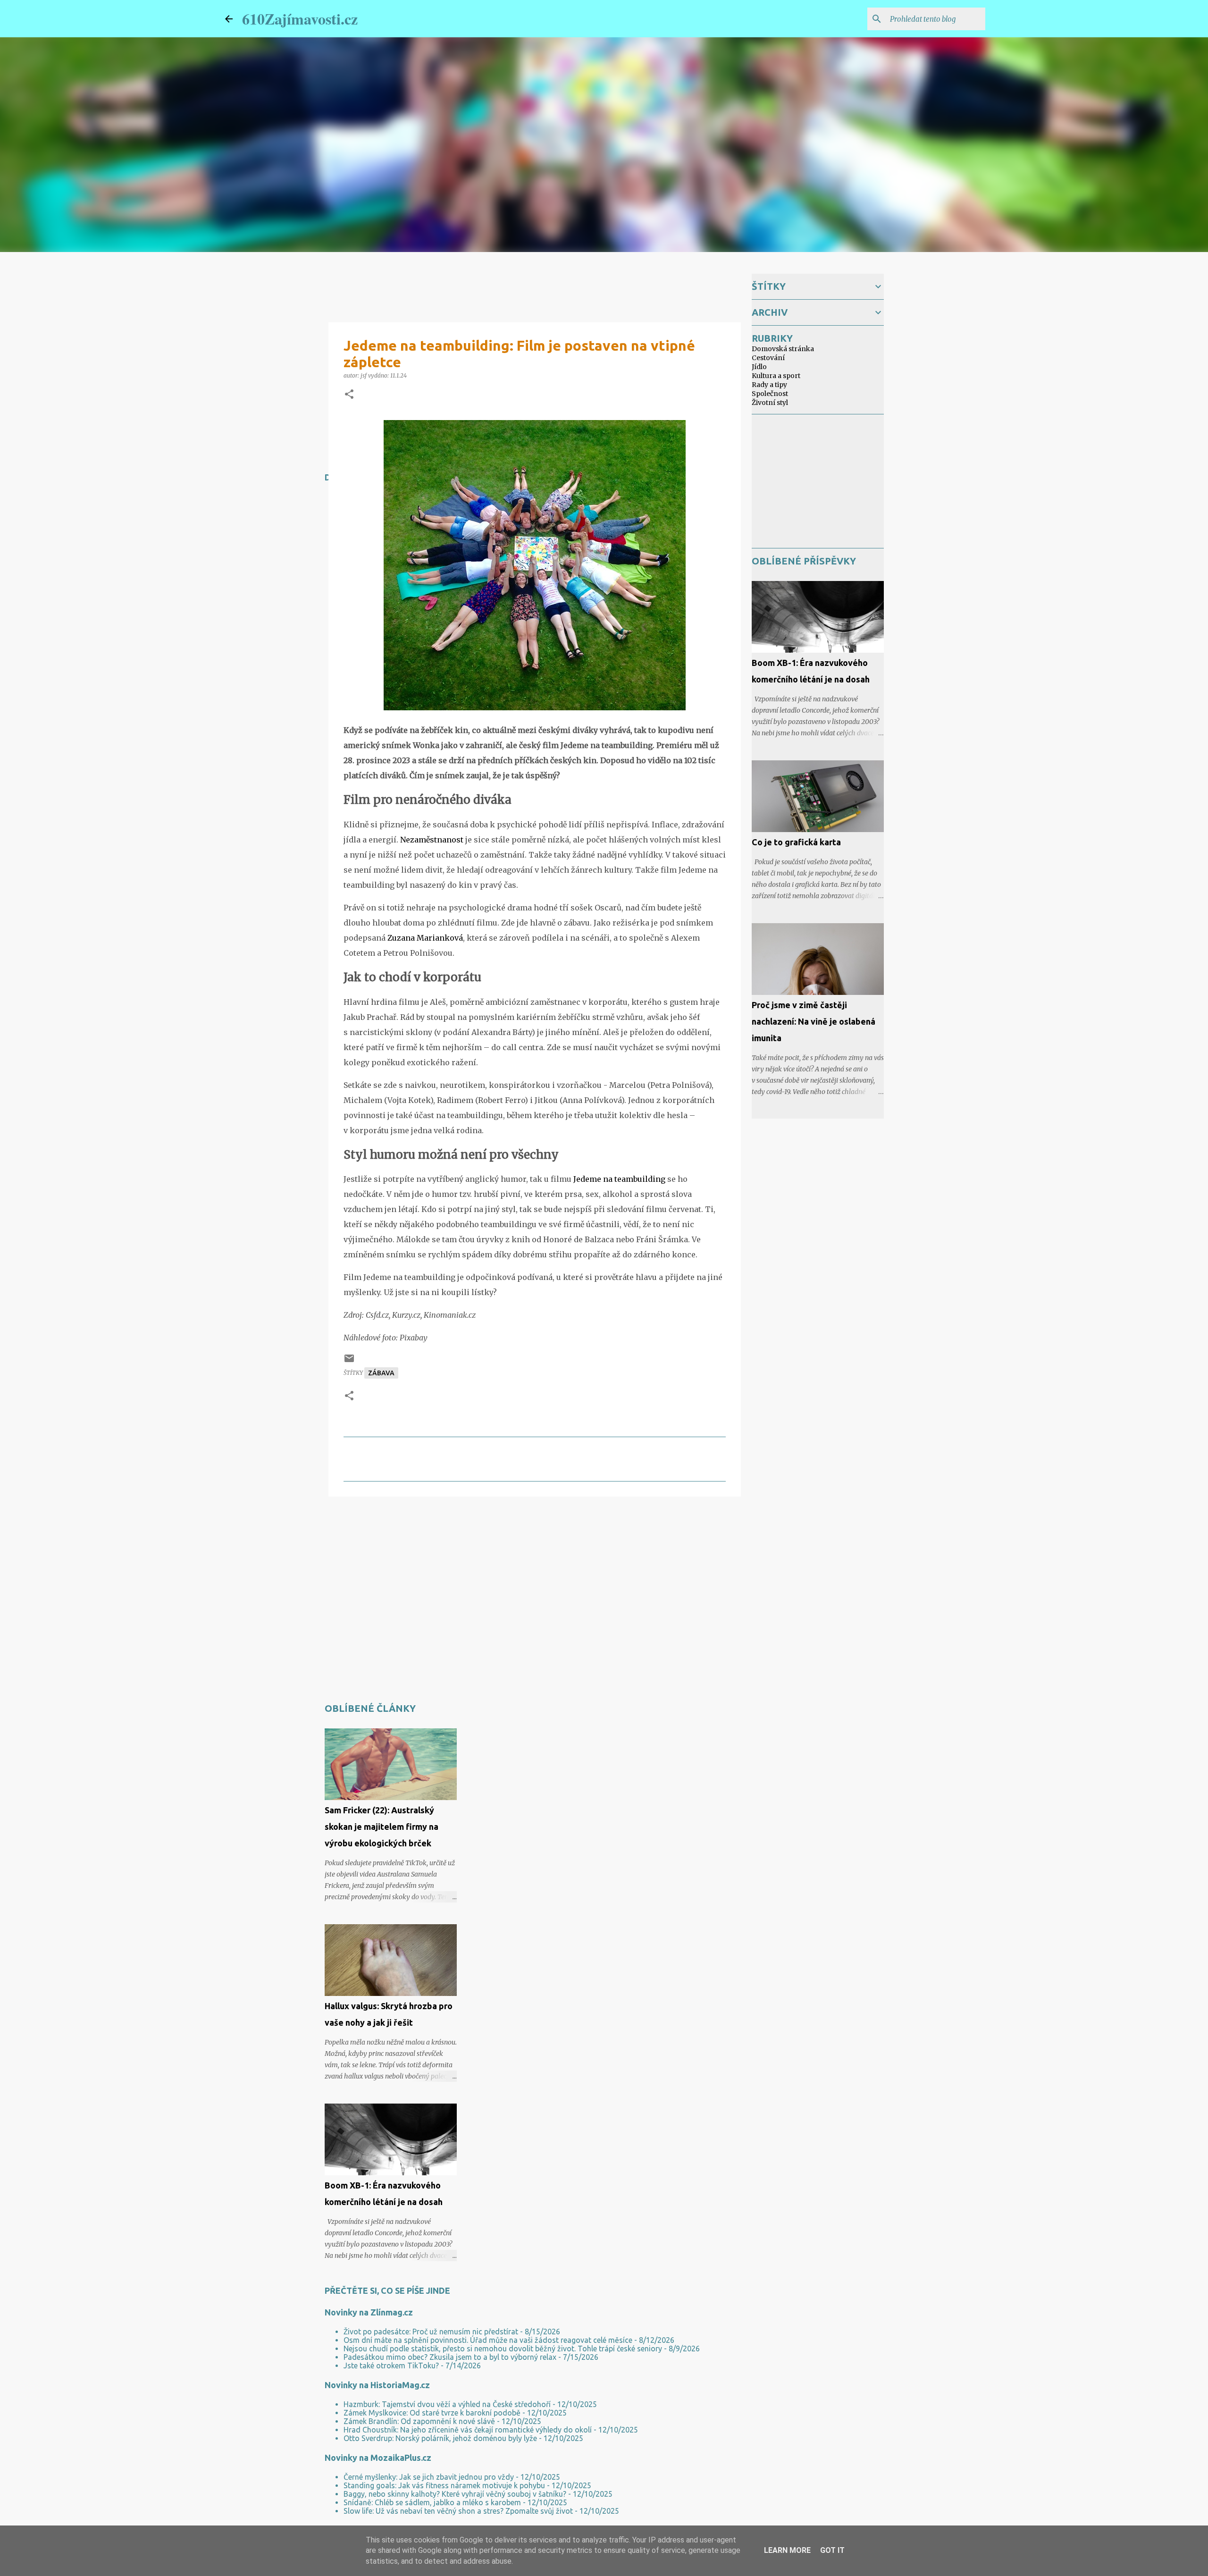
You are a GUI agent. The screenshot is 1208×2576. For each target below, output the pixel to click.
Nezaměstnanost (432, 840)
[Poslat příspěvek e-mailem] (349, 1362)
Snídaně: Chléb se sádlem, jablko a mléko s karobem (432, 2502)
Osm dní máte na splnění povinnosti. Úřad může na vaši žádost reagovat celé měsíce (488, 2340)
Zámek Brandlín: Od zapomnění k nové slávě (419, 2421)
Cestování (768, 358)
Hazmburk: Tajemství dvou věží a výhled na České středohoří (447, 2404)
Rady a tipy (769, 385)
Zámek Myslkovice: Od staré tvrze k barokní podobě (432, 2413)
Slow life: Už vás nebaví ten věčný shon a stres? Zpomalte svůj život (458, 2511)
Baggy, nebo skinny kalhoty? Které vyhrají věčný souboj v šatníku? (455, 2494)
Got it (832, 2550)
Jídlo (759, 367)
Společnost (770, 394)
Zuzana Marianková (425, 938)
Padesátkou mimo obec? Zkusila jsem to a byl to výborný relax (450, 2357)
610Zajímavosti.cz (300, 19)
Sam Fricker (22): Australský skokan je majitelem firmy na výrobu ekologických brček (382, 1827)
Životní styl (770, 403)
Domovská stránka (783, 349)
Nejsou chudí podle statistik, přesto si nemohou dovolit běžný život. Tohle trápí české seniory (503, 2349)
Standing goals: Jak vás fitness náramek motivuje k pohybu (444, 2485)
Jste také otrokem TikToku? (391, 2366)
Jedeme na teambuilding (618, 1179)
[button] (349, 395)
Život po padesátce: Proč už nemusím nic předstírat (431, 2332)
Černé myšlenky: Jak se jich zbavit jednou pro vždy (429, 2477)
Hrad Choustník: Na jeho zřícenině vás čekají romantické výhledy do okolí (468, 2430)
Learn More (787, 2550)
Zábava (381, 1373)
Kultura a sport (776, 376)
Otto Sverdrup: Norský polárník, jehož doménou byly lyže (440, 2438)
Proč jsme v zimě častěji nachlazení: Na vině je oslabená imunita (814, 1021)
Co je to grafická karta (796, 842)
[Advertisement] (496, 1532)
